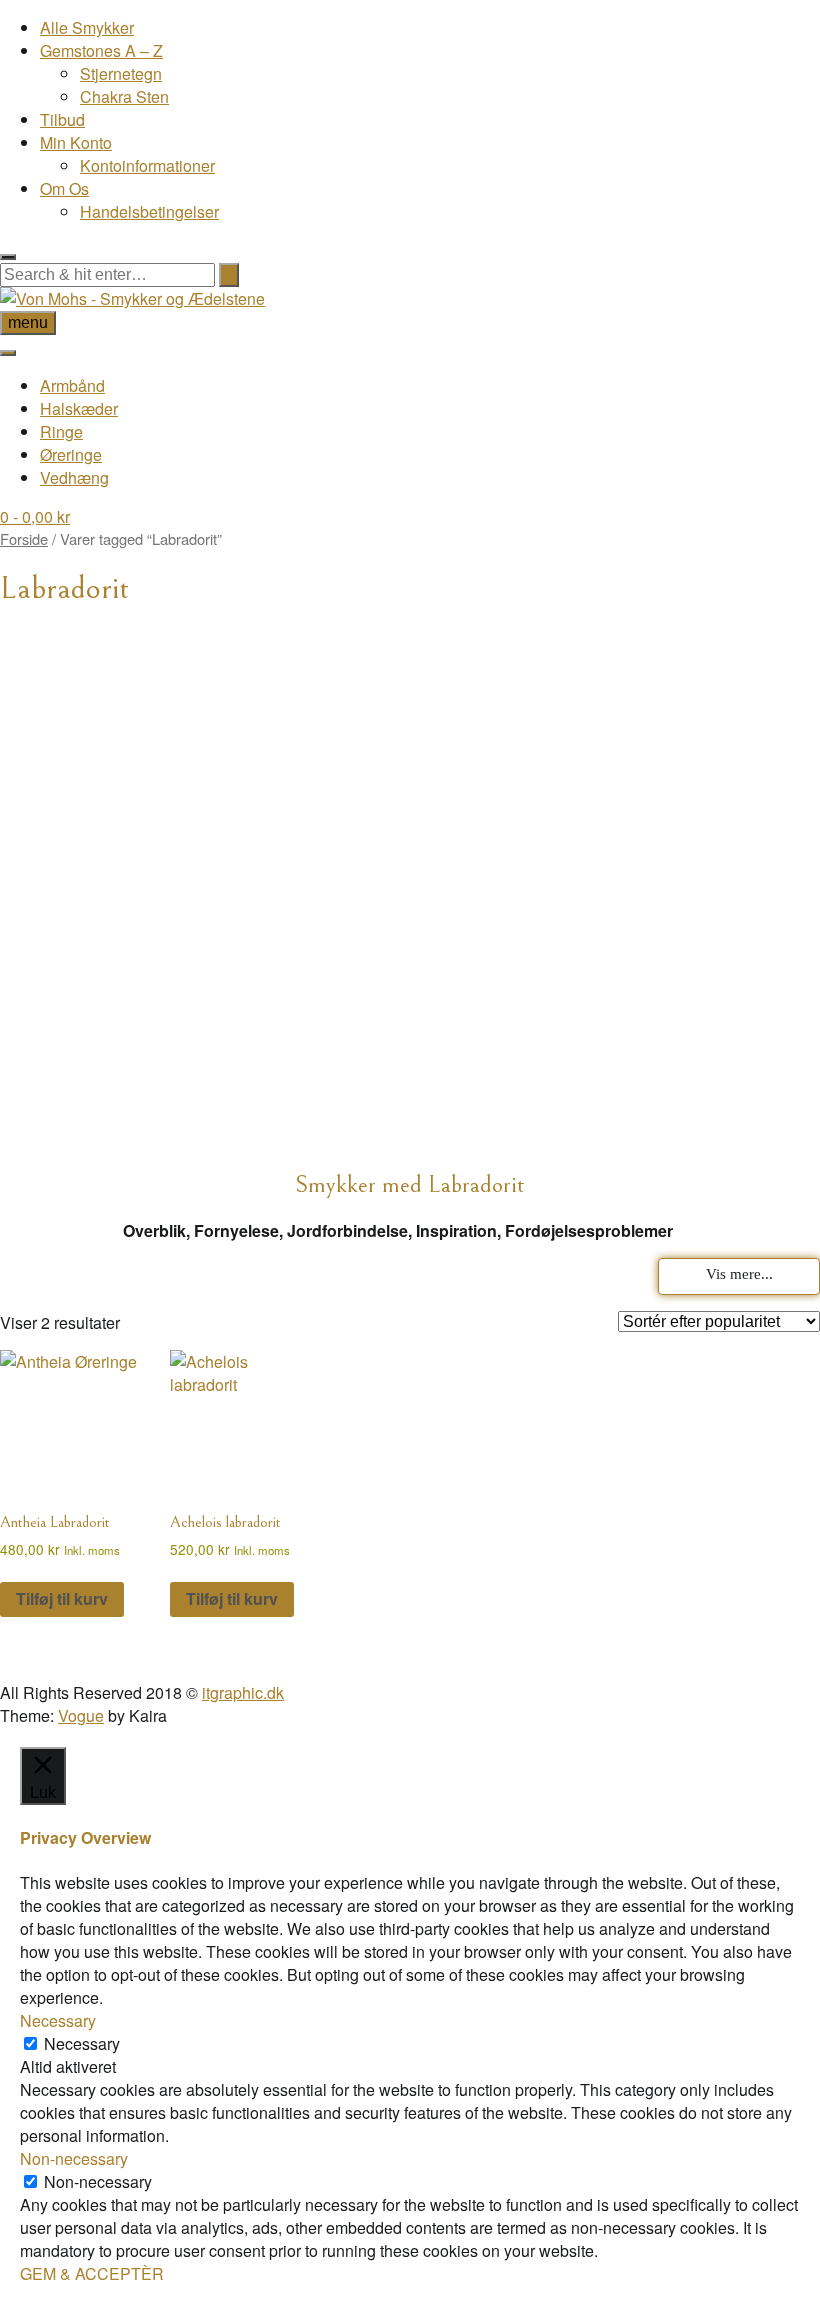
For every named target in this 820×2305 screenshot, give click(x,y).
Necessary (82, 2043)
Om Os (64, 188)
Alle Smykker (87, 27)
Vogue (81, 1715)
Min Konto (76, 142)
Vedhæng (74, 477)
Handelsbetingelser (149, 211)
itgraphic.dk (243, 1692)
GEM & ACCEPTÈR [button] (92, 2273)
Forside (24, 538)
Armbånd (72, 385)
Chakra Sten (124, 96)
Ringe (61, 431)
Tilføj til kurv (62, 1598)
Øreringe (71, 454)
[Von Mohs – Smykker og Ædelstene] (132, 298)
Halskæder (79, 408)
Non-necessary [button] (74, 2158)
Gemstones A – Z (101, 50)
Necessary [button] (58, 2020)
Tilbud (62, 119)
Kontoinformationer (147, 165)
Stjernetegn (121, 73)
